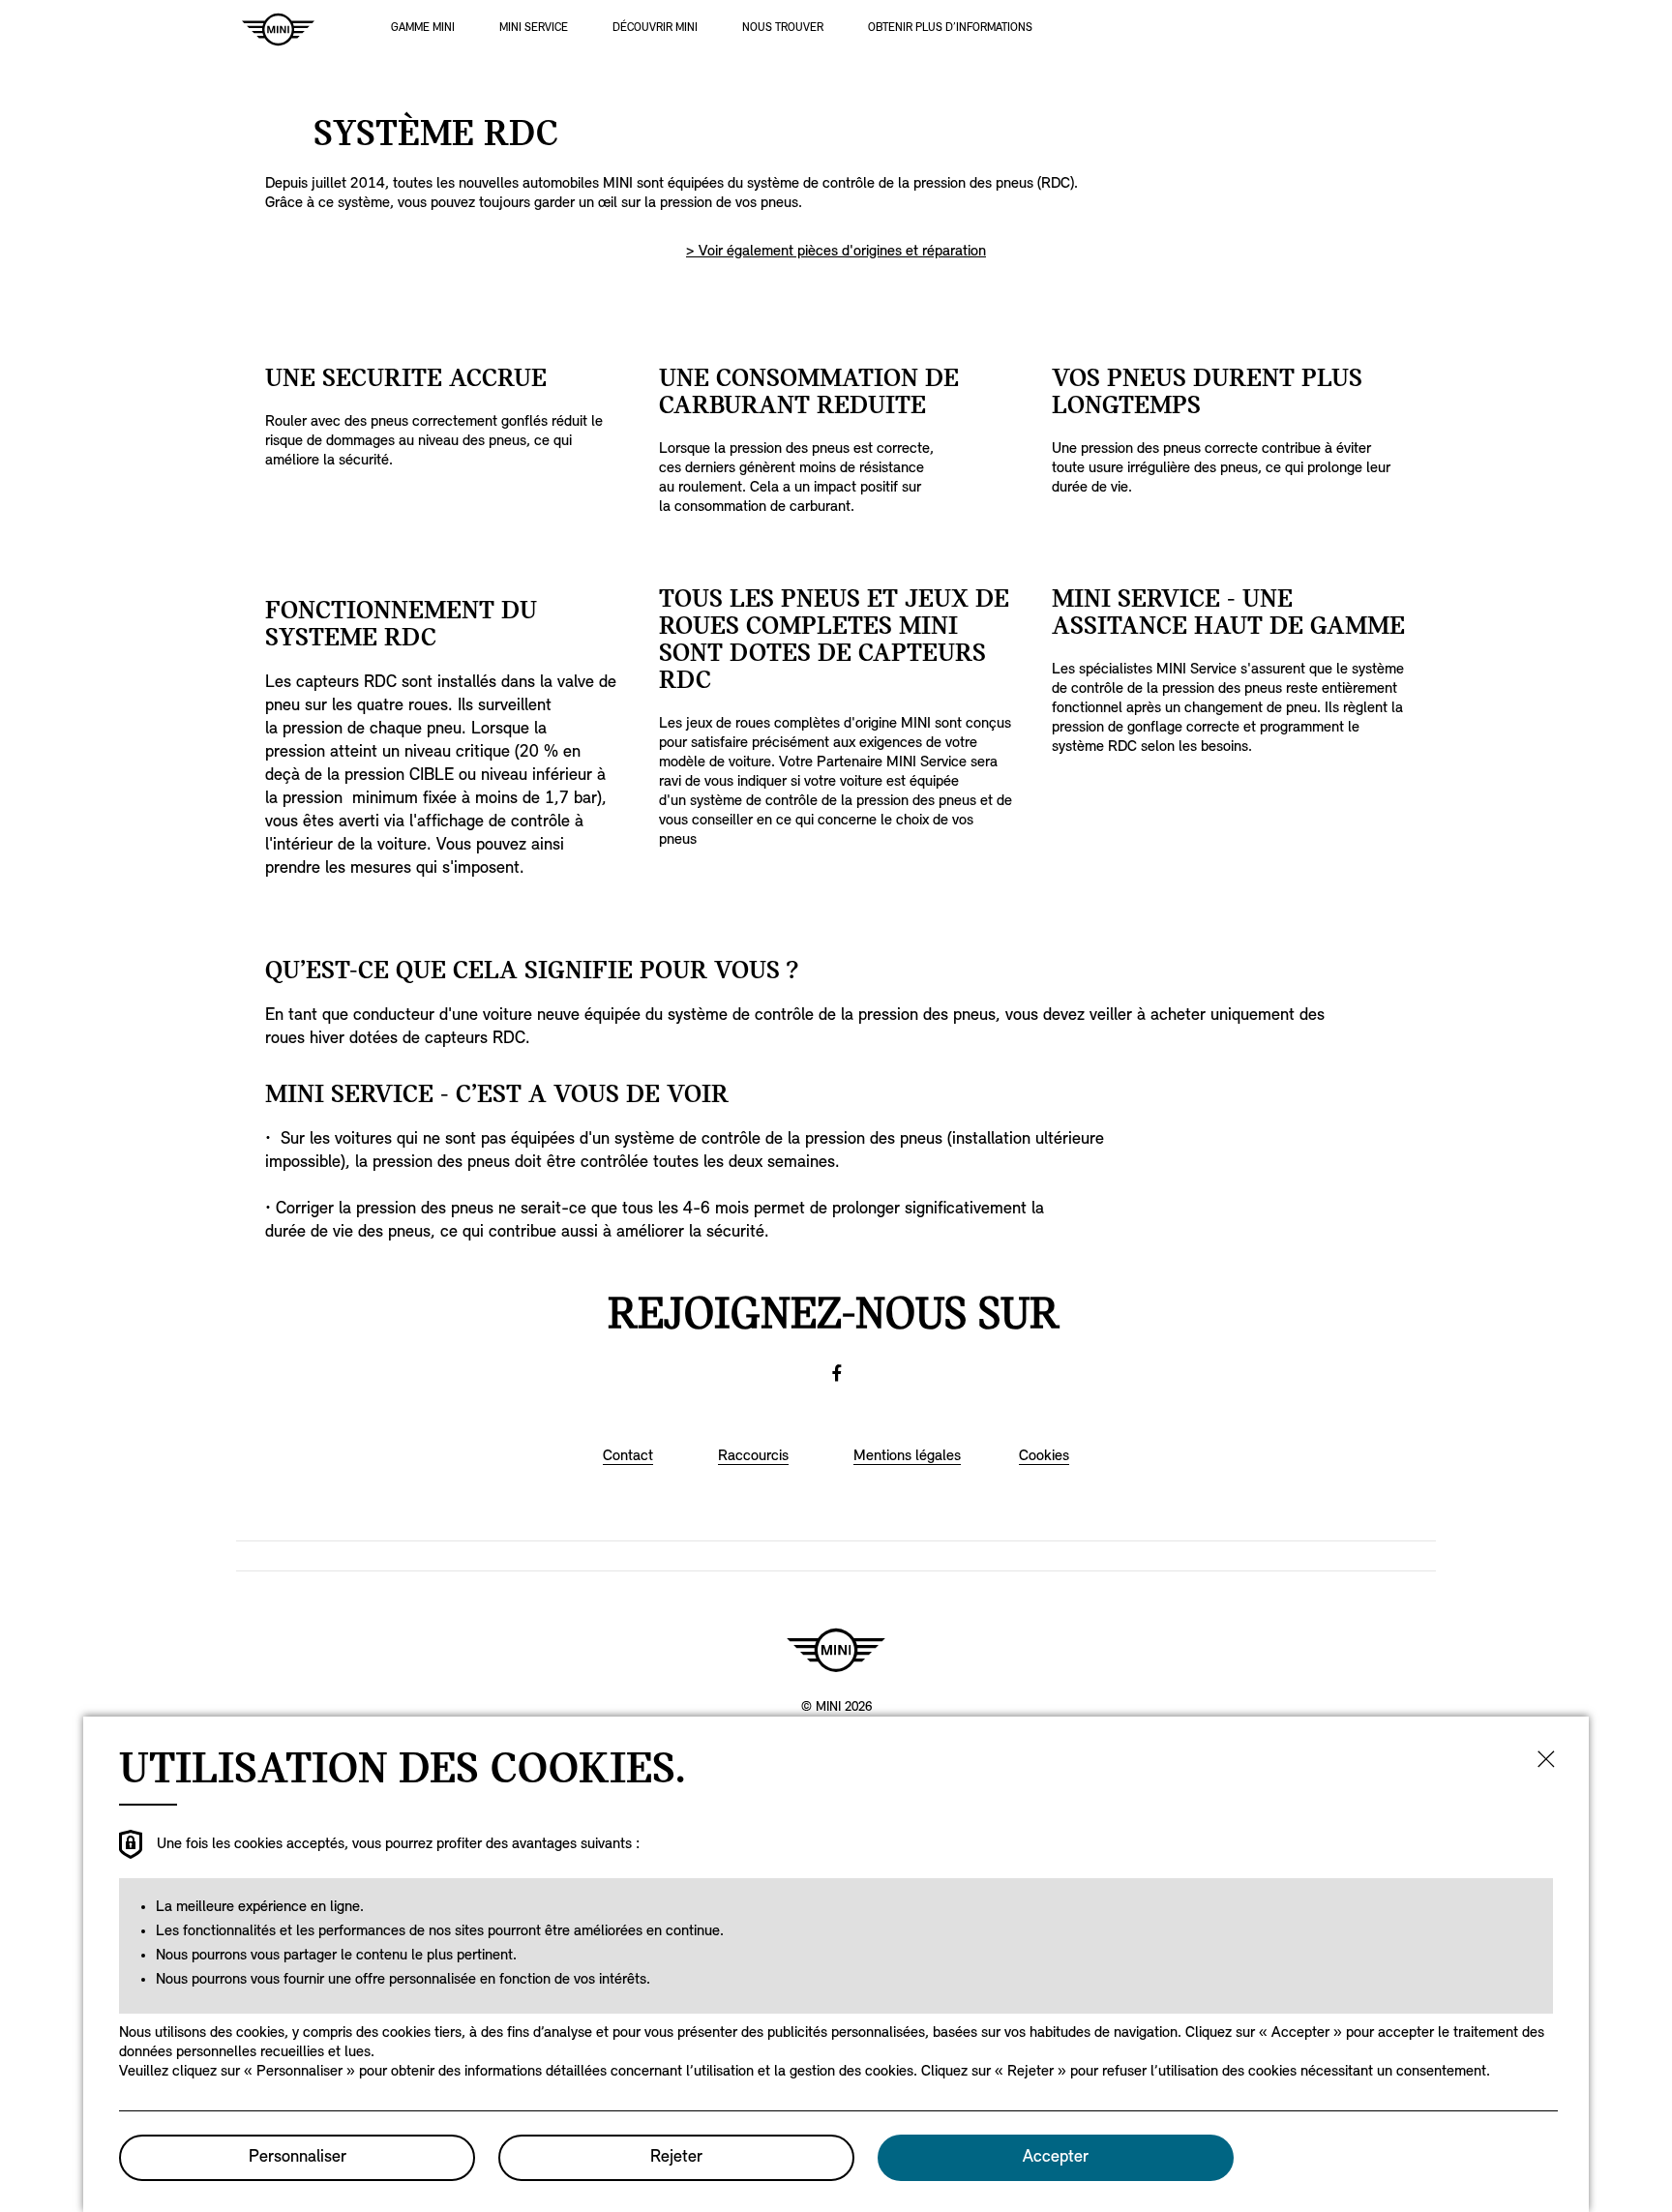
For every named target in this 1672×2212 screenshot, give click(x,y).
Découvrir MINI (655, 28)
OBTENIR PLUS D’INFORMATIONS (950, 28)
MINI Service (534, 28)
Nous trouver (783, 28)
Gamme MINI (423, 28)
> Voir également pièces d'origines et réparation (836, 252)
